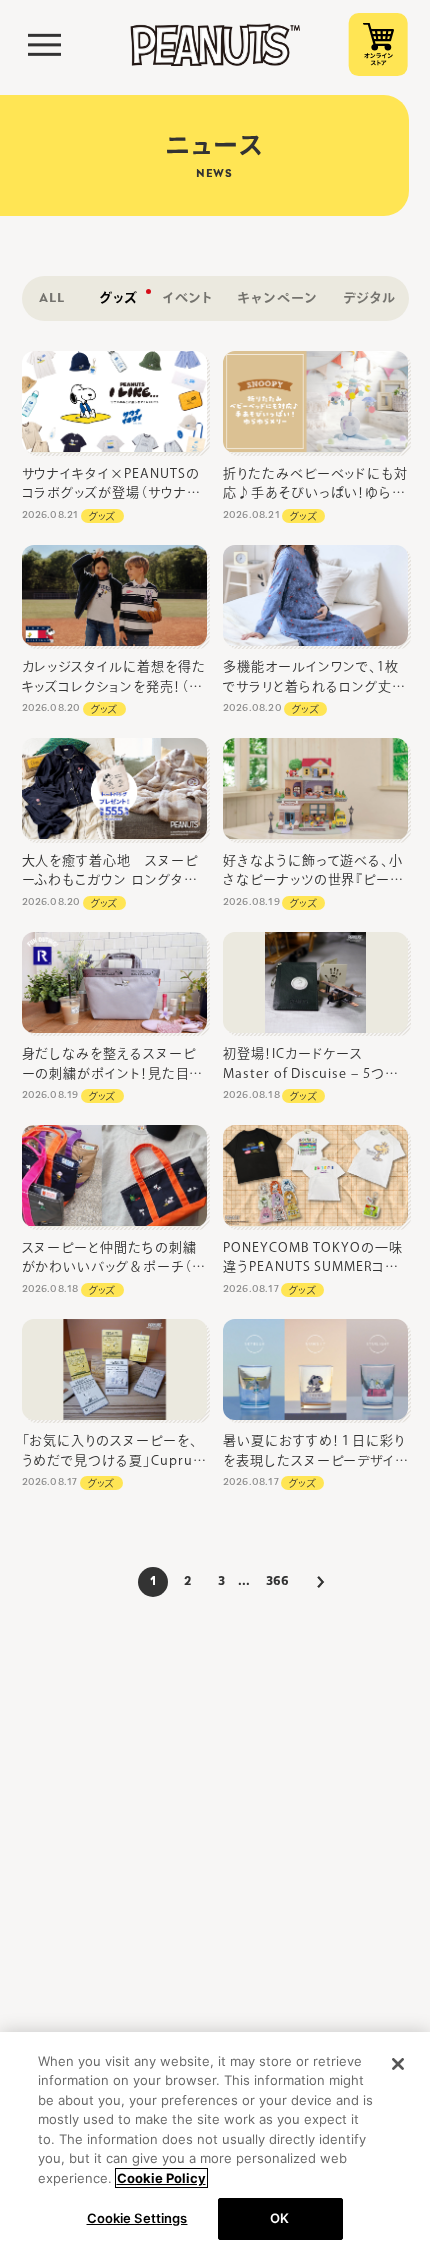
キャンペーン (277, 298)
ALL (52, 298)
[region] (215, 2144)
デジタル (369, 298)
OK (279, 2218)
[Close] (398, 2064)
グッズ (102, 516)
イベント (188, 298)
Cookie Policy (161, 2178)
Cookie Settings (137, 2218)
